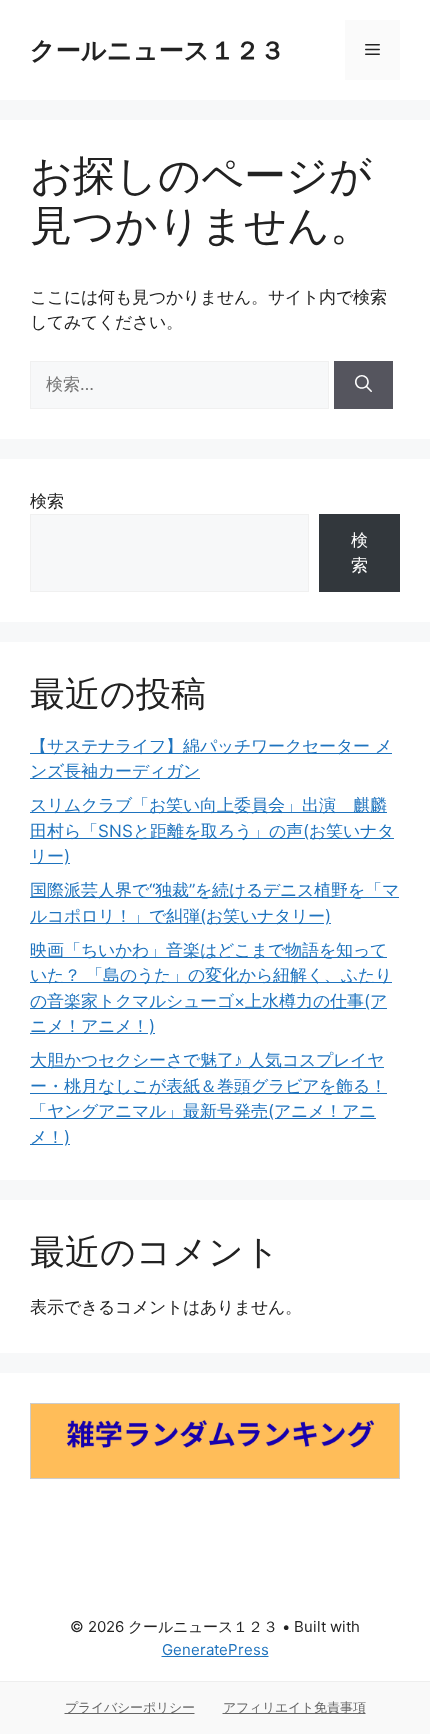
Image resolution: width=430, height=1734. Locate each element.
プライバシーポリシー (130, 1707)
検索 (47, 501)
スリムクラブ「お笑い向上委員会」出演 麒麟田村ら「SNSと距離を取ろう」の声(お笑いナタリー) (212, 830)
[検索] (363, 385)
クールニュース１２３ (157, 50)
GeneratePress (215, 1649)
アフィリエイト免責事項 (294, 1707)
